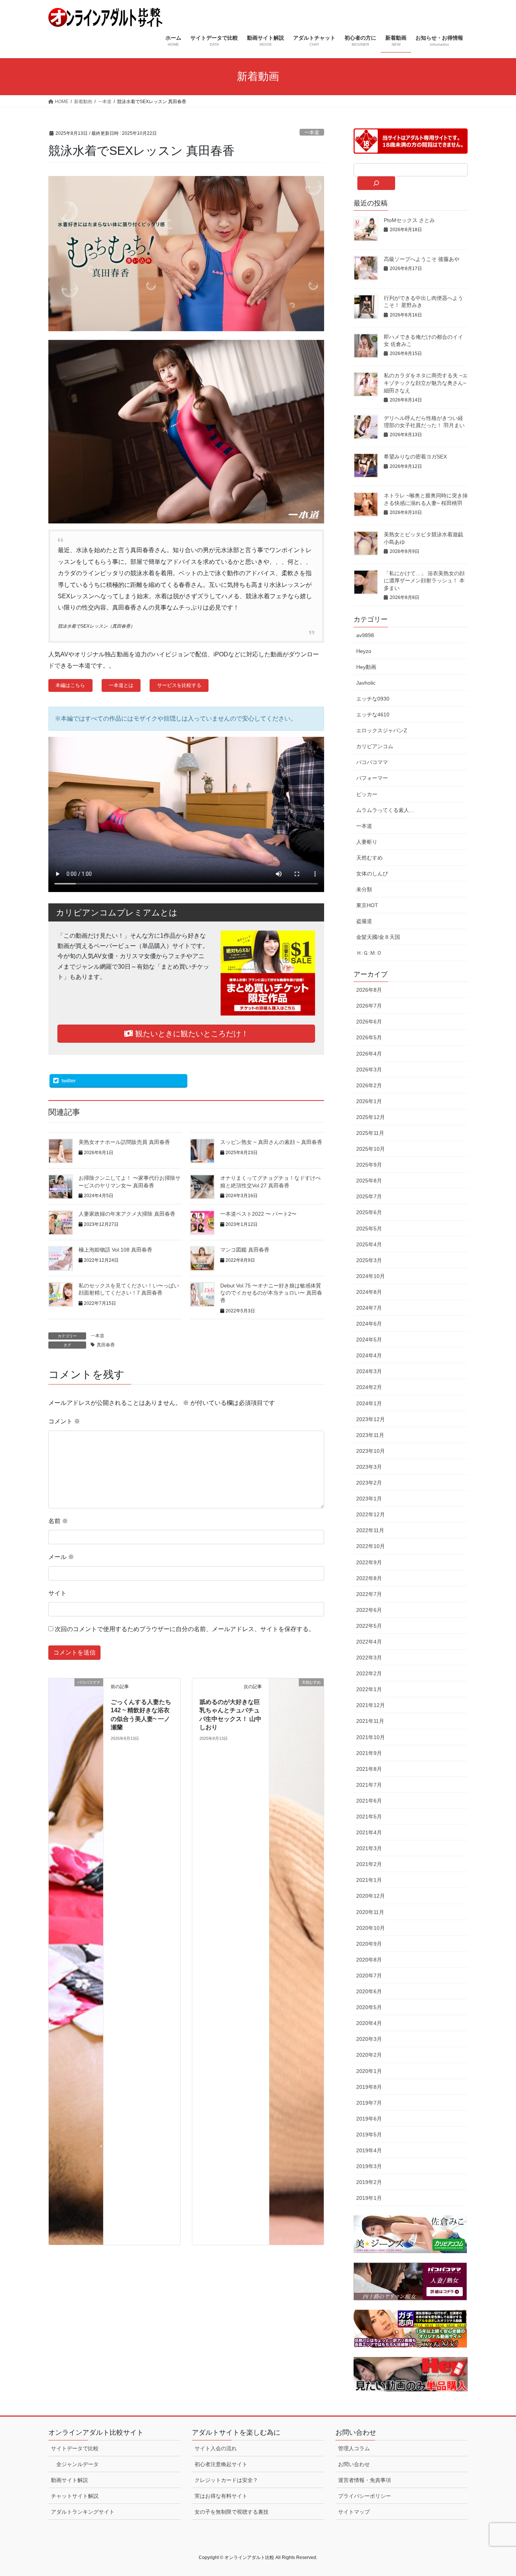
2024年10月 (371, 1276)
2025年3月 (369, 1260)
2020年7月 (369, 1976)
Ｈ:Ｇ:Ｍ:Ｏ (369, 953)
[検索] (376, 183)
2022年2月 (369, 1673)
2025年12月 (371, 1117)
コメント (64, 1421)
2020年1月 (369, 2071)
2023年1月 (369, 1499)
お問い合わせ (354, 2464)
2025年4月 (369, 1244)
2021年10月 (371, 1737)
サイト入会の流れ (216, 2448)
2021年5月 (369, 1817)
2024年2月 (369, 1387)
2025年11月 (370, 1133)
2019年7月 (369, 2103)
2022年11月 (370, 1530)
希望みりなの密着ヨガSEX (415, 457)
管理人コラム (354, 2448)
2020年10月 (371, 1928)
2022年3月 (369, 1658)
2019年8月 (369, 2087)
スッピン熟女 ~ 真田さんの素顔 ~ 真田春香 (271, 1142)
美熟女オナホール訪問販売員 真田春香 (124, 1142)
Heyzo (364, 651)
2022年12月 (371, 1514)
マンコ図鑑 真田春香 (245, 1250)
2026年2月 (369, 1085)
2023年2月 (369, 1483)
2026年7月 (369, 1006)
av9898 (365, 635)
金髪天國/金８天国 (378, 937)
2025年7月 (369, 1196)
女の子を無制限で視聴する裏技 (232, 2512)
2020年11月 (370, 1912)
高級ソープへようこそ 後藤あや (422, 259)
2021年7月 (369, 1785)
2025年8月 (369, 1181)
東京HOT (367, 905)
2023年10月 (371, 1451)
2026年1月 (369, 1101)
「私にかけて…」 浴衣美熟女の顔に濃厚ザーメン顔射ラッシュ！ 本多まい (424, 581)
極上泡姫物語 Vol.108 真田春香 (115, 1250)
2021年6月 (369, 1801)
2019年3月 (369, 2166)
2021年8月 (369, 1769)
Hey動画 (366, 667)
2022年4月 (369, 1642)
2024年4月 (369, 1355)
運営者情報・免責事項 (365, 2480)
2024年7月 (369, 1308)
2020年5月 (369, 2007)
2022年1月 (369, 1689)
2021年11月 (370, 1721)
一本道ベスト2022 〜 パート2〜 (258, 1214)
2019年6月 (369, 2119)
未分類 (364, 889)
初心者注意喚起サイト (221, 2464)
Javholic (366, 683)
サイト (57, 1593)
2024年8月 (369, 1292)
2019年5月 (369, 2135)
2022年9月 (369, 1562)
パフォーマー (372, 778)
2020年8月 (369, 1960)
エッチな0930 (373, 699)
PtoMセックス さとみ (409, 220)
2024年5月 (369, 1340)
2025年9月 (369, 1165)
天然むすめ (369, 858)
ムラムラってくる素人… (385, 810)
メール (61, 1557)
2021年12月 (371, 1705)
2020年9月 (369, 1944)
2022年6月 (369, 1610)
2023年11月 (370, 1435)
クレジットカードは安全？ (226, 2480)
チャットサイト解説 (75, 2496)
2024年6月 (369, 1324)
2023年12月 (371, 1419)
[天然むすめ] (297, 1961)
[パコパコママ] (76, 1961)
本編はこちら (70, 685)
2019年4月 (369, 2150)
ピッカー (367, 794)
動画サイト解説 (70, 2480)
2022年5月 (369, 1626)
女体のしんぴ (372, 874)
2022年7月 (369, 1594)
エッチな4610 (373, 715)
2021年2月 (369, 1864)
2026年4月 (369, 1054)
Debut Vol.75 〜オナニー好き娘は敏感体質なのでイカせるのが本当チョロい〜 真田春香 (271, 1293)
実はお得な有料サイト (221, 2496)
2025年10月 (371, 1149)
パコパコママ (372, 762)
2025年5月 (369, 1229)
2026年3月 (369, 1070)
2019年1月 (369, 2198)
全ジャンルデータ (77, 2464)
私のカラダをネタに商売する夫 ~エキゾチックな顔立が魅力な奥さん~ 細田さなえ (426, 383)
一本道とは (121, 685)
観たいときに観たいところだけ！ (191, 1034)
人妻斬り (367, 842)
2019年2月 (369, 2182)
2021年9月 (369, 1753)
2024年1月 (369, 1403)
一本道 (312, 132)
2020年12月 (371, 1896)
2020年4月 (369, 2023)
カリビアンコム (375, 746)
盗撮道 (364, 921)
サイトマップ (354, 2512)
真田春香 (106, 1345)
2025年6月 (369, 1212)
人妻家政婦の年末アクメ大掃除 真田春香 (127, 1214)
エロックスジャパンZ (382, 730)
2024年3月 (369, 1371)
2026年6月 (369, 1022)
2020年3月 (369, 2039)
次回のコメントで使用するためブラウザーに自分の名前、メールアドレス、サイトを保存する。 (185, 1629)
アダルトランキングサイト (83, 2512)
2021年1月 (369, 1880)
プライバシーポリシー (365, 2496)
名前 (58, 1521)
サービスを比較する (179, 685)
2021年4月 (369, 1832)
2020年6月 (369, 1991)
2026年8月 (369, 990)
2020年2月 (369, 2055)
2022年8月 (369, 1578)
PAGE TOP (497, 2492)
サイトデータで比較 (75, 2448)
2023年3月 (369, 1467)
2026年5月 (369, 1037)
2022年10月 (371, 1546)
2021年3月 (369, 1848)
